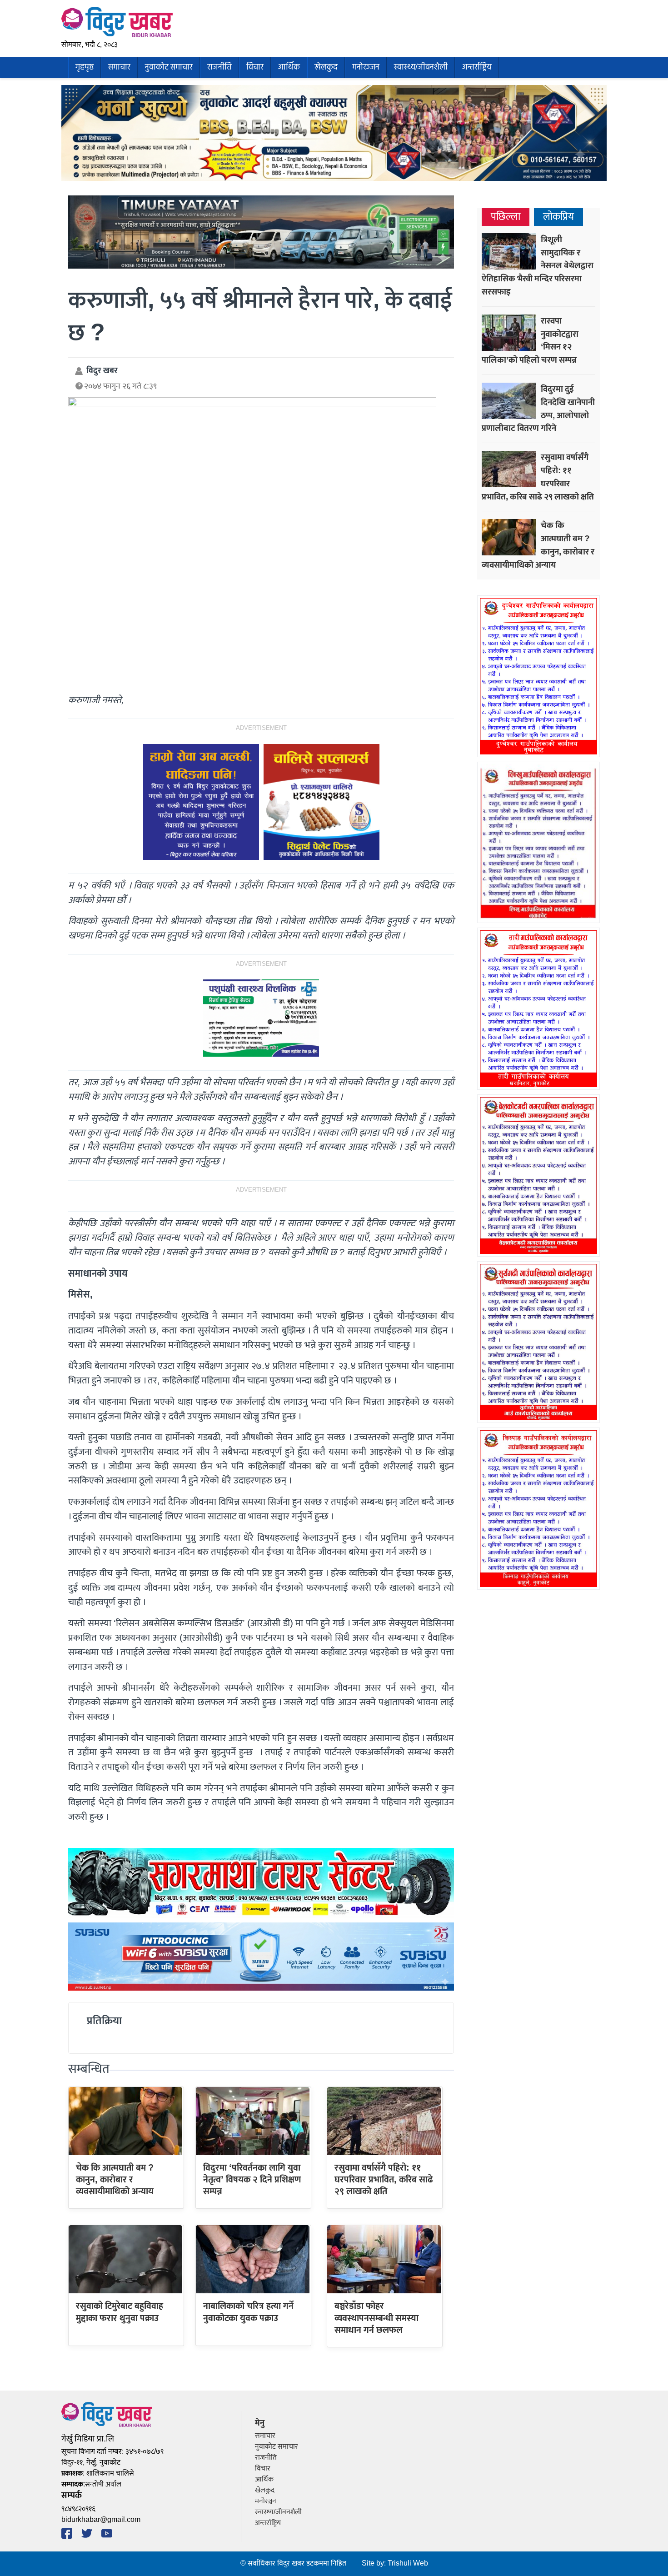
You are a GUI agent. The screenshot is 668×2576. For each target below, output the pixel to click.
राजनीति (219, 67)
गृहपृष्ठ (85, 67)
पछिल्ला (506, 217)
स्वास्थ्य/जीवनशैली (421, 67)
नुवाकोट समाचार (169, 67)
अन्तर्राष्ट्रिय (477, 67)
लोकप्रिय (558, 217)
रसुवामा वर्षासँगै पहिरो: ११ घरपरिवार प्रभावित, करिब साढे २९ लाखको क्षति (384, 2180)
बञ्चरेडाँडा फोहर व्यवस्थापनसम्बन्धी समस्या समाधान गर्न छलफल (376, 2318)
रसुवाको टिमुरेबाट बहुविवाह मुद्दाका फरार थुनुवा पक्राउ (120, 2312)
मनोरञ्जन (366, 67)
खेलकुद (326, 67)
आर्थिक (289, 67)
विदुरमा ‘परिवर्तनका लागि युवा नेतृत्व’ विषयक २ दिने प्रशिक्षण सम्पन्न (252, 2180)
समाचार (119, 67)
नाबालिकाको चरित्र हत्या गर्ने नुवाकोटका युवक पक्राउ (248, 2312)
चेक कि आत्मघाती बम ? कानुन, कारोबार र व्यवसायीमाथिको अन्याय (115, 2180)
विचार (255, 67)
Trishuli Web (408, 2564)
